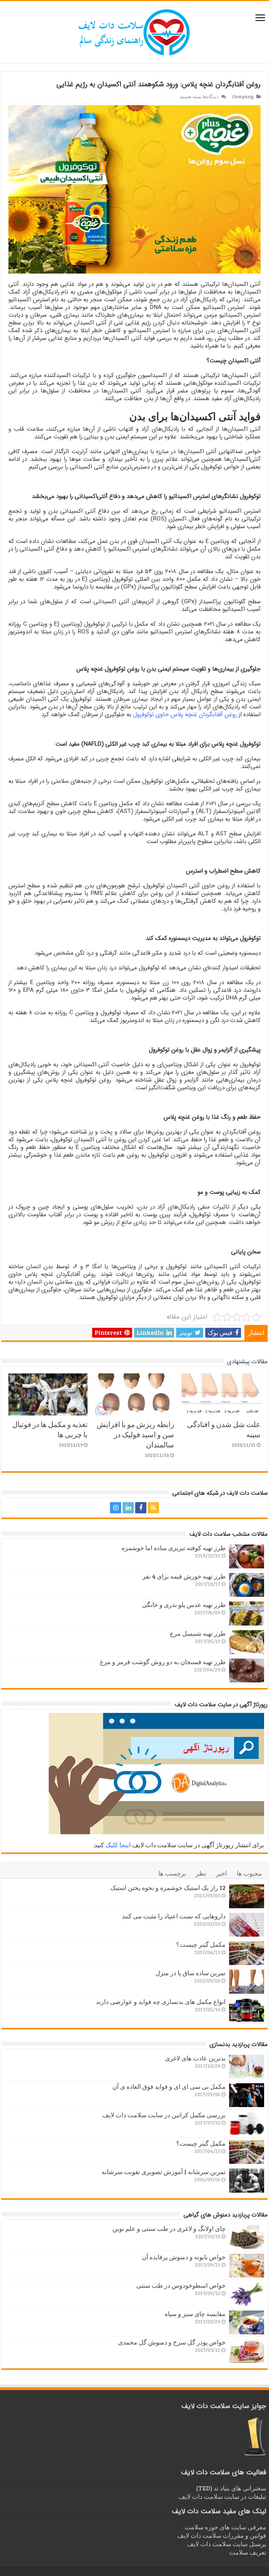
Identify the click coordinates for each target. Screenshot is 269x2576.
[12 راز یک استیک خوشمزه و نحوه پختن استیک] (247, 1896)
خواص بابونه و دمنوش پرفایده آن (184, 2257)
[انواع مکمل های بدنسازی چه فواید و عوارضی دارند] (247, 2010)
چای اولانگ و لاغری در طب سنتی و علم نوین (169, 2228)
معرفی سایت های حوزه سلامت (225, 2527)
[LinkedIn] (128, 1508)
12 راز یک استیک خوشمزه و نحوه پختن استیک (168, 1888)
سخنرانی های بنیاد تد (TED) (231, 2488)
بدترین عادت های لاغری (195, 2058)
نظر (201, 1873)
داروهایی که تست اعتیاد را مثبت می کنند (174, 1916)
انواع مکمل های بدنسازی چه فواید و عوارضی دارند (161, 2002)
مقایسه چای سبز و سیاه (195, 2314)
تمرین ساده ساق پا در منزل (191, 1973)
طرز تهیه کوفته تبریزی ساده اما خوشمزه (174, 1548)
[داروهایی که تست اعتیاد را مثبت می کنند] (247, 1925)
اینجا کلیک (118, 1845)
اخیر (222, 1873)
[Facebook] (141, 1508)
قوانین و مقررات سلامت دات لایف (222, 2535)
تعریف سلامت (248, 2552)
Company (243, 96)
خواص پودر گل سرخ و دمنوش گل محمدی (172, 2342)
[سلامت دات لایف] (134, 31)
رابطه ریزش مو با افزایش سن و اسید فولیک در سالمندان (135, 1434)
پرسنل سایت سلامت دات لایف (227, 2544)
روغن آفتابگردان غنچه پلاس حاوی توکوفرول (185, 715)
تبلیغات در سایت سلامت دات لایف (222, 2496)
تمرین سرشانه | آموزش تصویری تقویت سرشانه (164, 2172)
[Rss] (153, 1508)
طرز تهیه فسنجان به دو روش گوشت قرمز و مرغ (163, 1662)
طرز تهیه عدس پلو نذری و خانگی (184, 1605)
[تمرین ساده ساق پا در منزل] (247, 1982)
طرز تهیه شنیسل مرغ (198, 1633)
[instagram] (116, 1508)
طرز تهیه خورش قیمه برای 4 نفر (184, 1576)
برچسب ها (172, 1873)
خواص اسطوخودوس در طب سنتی (181, 2285)
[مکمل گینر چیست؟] (247, 1953)
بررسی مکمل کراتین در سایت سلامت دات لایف (164, 2115)
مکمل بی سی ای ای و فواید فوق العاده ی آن (169, 2086)
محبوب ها (249, 1873)
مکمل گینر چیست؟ (201, 1944)
